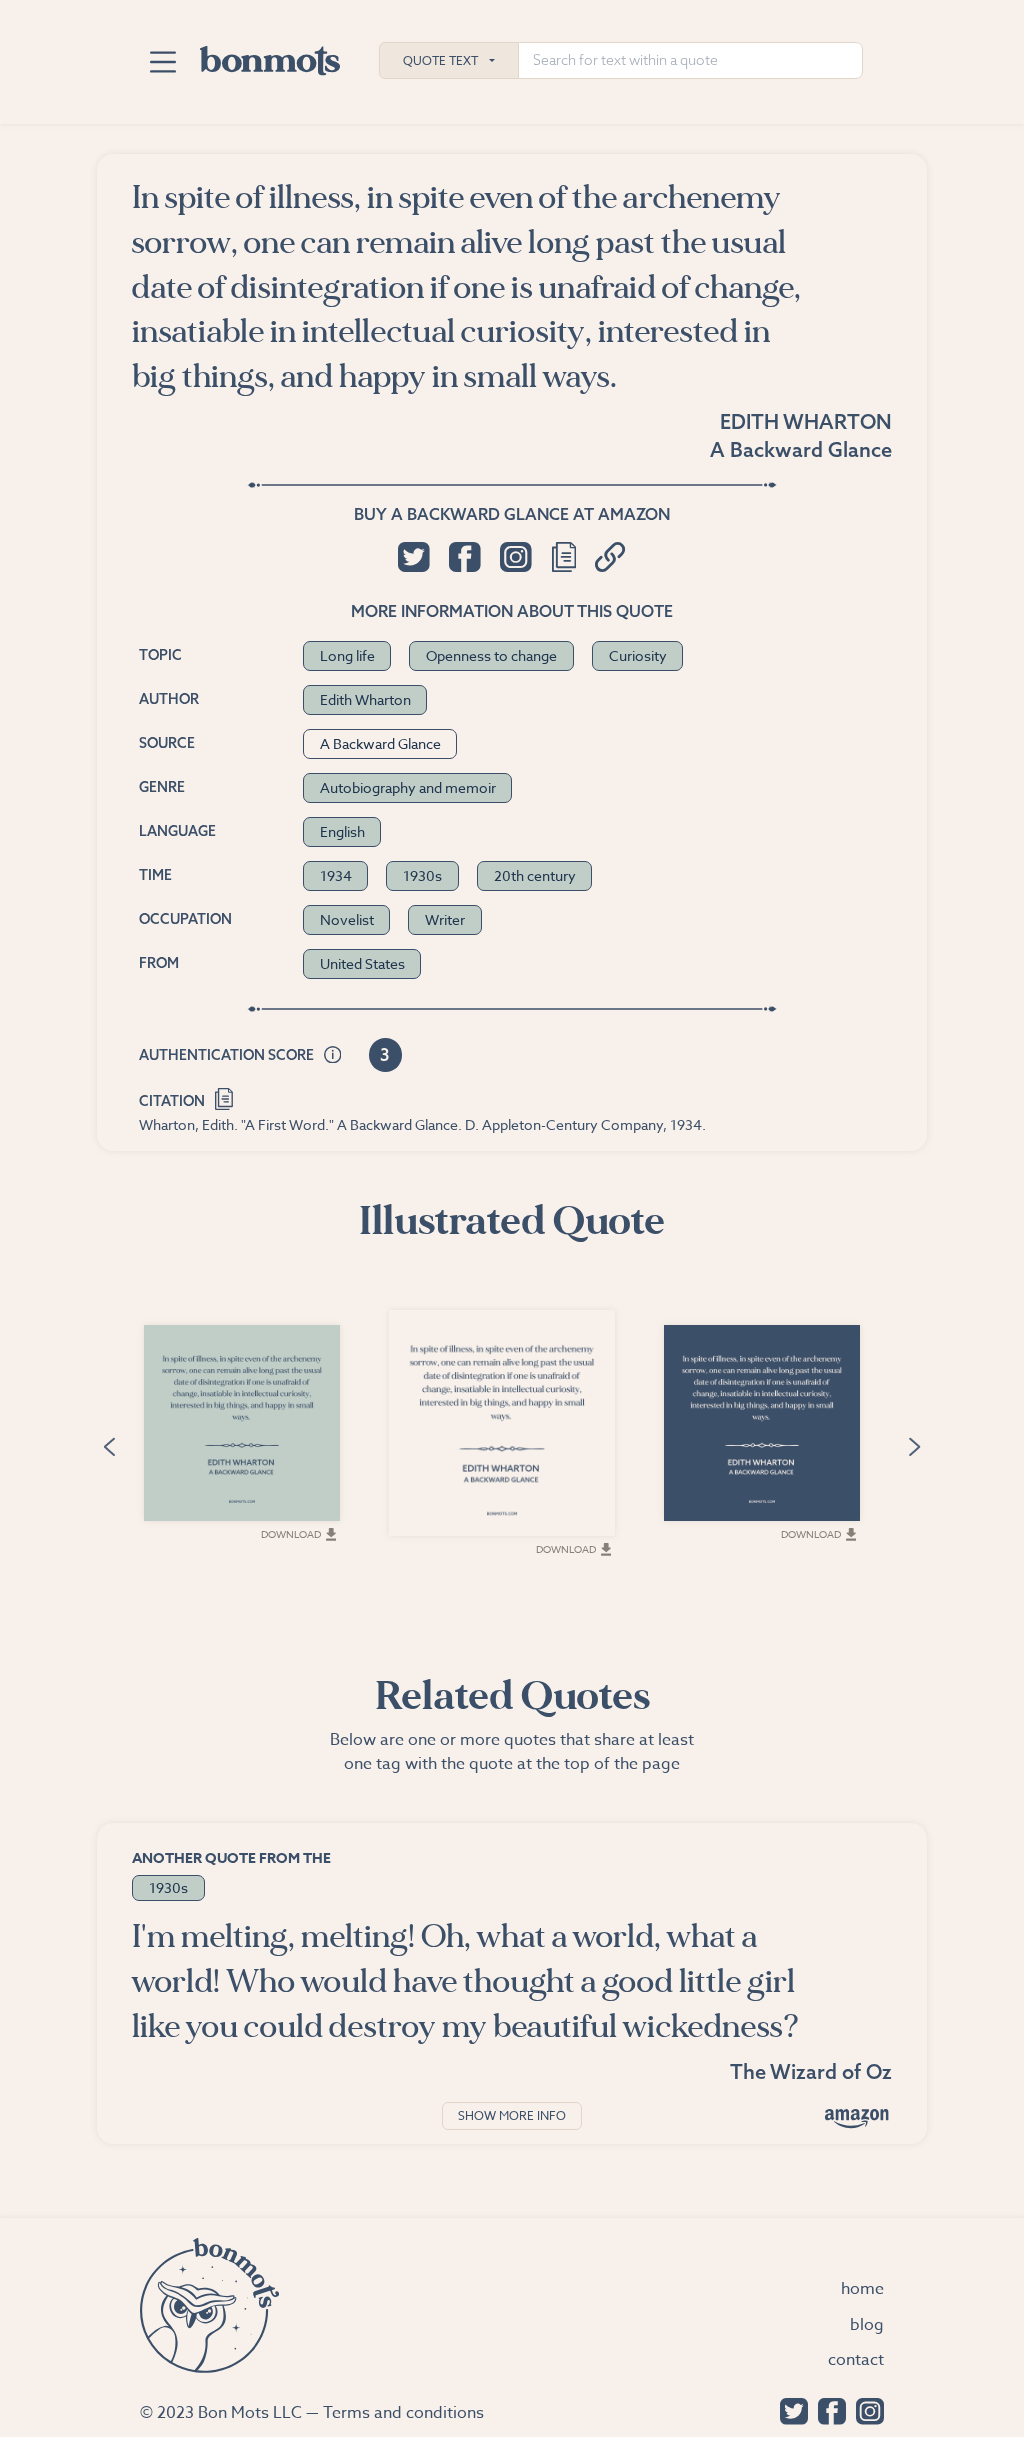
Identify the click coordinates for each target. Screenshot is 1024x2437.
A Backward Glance (801, 449)
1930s (422, 875)
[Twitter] (789, 2409)
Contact (856, 2360)
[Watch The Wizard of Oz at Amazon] (857, 2117)
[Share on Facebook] (464, 557)
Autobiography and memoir (408, 787)
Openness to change (491, 655)
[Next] (915, 1445)
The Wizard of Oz (811, 2071)
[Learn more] (333, 1056)
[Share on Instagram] (515, 557)
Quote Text (440, 60)
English (342, 831)
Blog (867, 2325)
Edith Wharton (806, 421)
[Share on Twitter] (413, 557)
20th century (535, 875)
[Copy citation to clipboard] (224, 1096)
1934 (336, 875)
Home (862, 2289)
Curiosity (638, 655)
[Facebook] (827, 2409)
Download (291, 1534)
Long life (347, 655)
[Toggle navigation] (162, 62)
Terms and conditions (403, 2413)
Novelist (347, 919)
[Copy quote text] (564, 557)
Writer (445, 919)
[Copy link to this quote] (610, 557)
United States (362, 963)
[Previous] (109, 1445)
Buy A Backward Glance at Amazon (512, 514)
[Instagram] (865, 2409)
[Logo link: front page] (270, 56)
